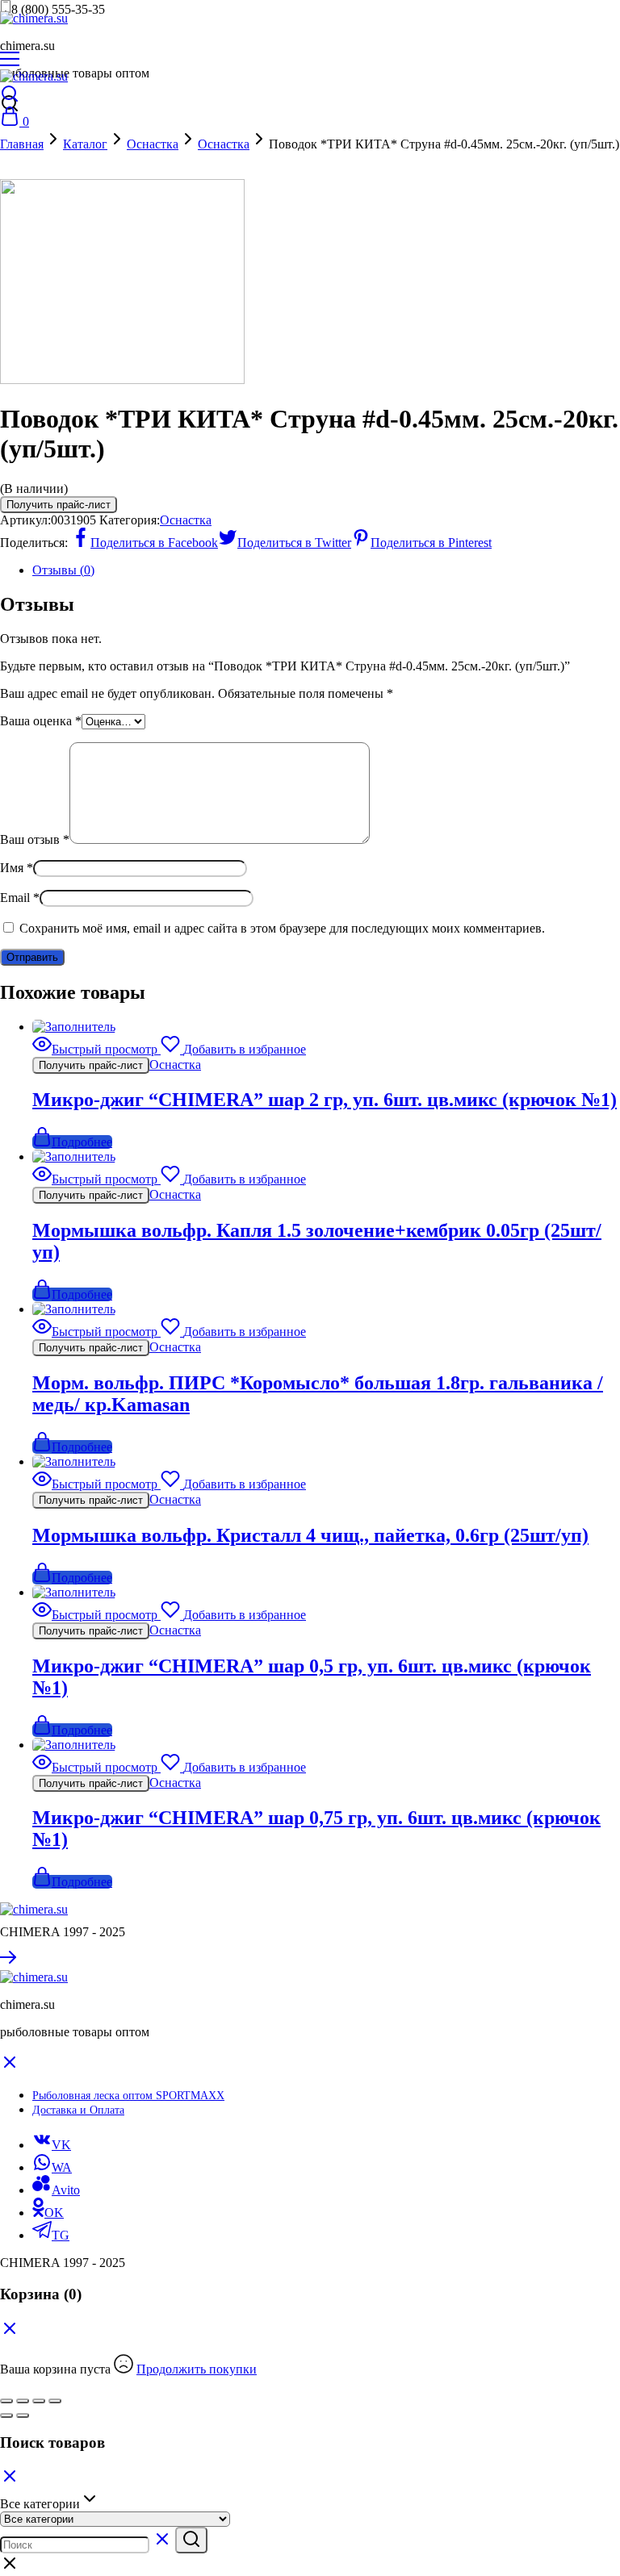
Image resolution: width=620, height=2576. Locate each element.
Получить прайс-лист (59, 505)
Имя (17, 868)
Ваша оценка (41, 721)
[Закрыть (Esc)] (55, 2401)
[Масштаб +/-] (6, 2401)
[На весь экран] (23, 2401)
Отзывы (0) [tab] (63, 570)
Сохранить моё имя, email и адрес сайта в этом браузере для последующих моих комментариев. (282, 928)
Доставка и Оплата (78, 2110)
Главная (22, 144)
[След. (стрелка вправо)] (23, 2415)
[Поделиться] (39, 2401)
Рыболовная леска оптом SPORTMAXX (128, 2096)
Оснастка (153, 144)
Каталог (85, 144)
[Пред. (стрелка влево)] (6, 2415)
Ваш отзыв (35, 839)
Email (20, 898)
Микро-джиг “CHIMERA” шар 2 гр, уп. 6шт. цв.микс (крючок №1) (325, 1100)
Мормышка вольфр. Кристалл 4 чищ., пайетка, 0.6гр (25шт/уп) (310, 1535)
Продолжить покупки (197, 2369)
